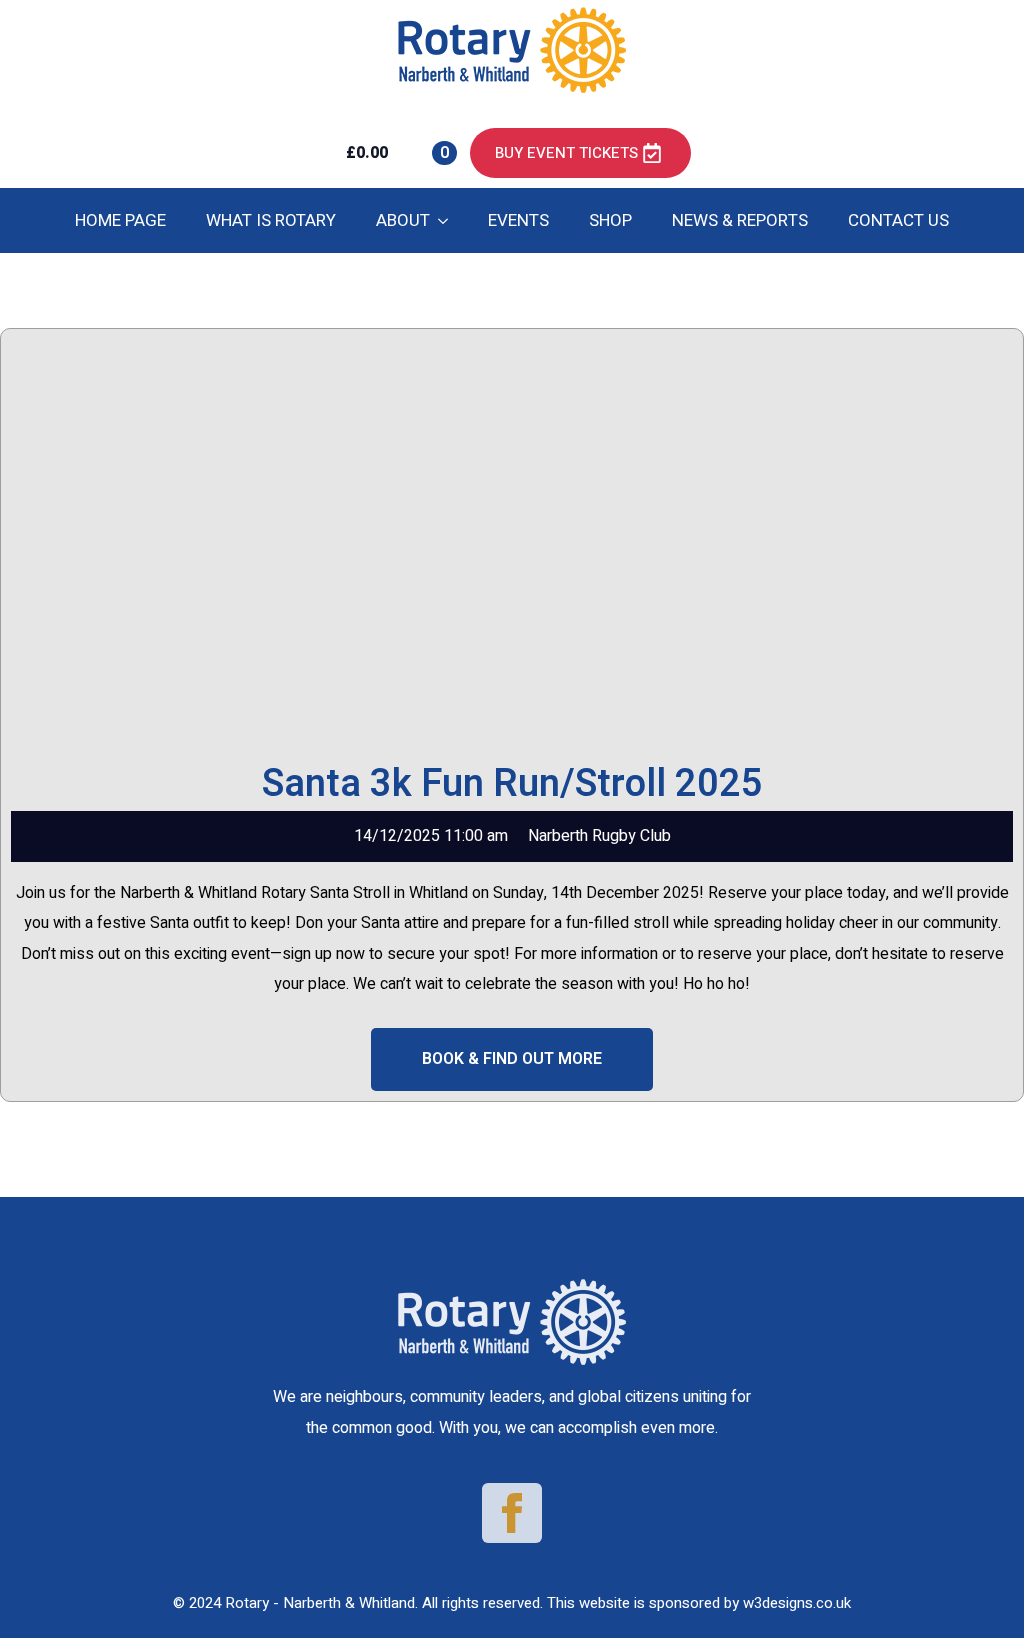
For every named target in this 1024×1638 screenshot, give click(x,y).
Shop (610, 220)
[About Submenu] (449, 220)
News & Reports (740, 220)
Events (518, 220)
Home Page (120, 220)
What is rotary (271, 220)
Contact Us (898, 220)
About (403, 220)
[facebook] (512, 1513)
